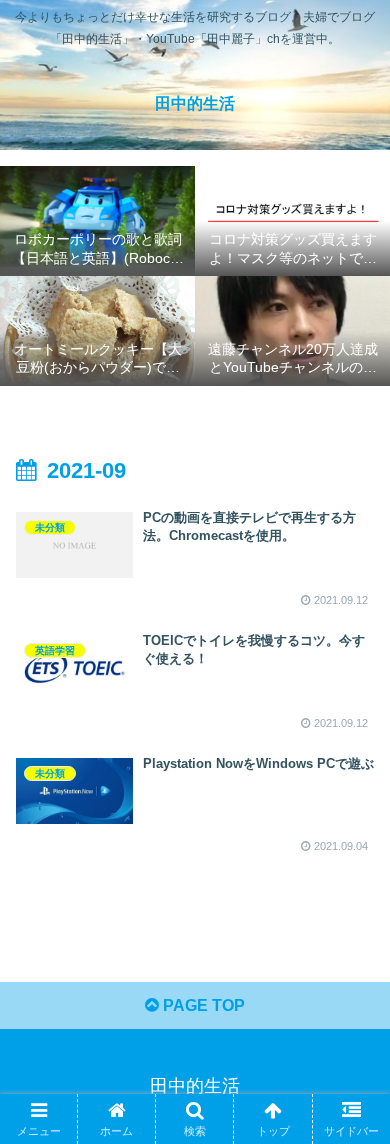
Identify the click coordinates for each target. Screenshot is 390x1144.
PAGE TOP (202, 1005)
